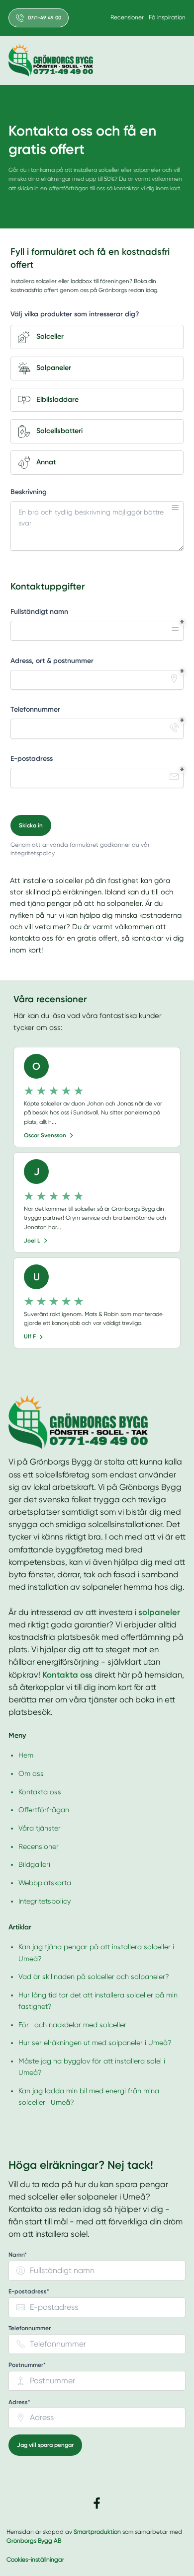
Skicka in (31, 825)
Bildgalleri (34, 1864)
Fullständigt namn (39, 612)
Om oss (31, 1773)
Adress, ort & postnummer (52, 661)
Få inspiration (167, 17)
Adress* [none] (19, 2402)
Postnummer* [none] (27, 2365)
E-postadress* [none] (29, 2292)
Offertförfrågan (44, 1810)
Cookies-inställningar (35, 2560)
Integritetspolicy (45, 1901)
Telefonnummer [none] (30, 2328)
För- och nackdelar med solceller (72, 2025)
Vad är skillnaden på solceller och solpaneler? (94, 1977)
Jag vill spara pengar (45, 2445)
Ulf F (30, 1336)
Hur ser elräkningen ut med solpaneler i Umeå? (95, 2043)
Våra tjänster (40, 1828)
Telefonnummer (35, 709)
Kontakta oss (40, 1792)
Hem (26, 1755)
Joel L (32, 1241)
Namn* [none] (18, 2255)
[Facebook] (97, 2503)
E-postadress (32, 759)
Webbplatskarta (45, 1883)
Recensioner (127, 17)
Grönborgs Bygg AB (34, 2541)
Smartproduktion (97, 2532)
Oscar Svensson (45, 1135)
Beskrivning (29, 492)
